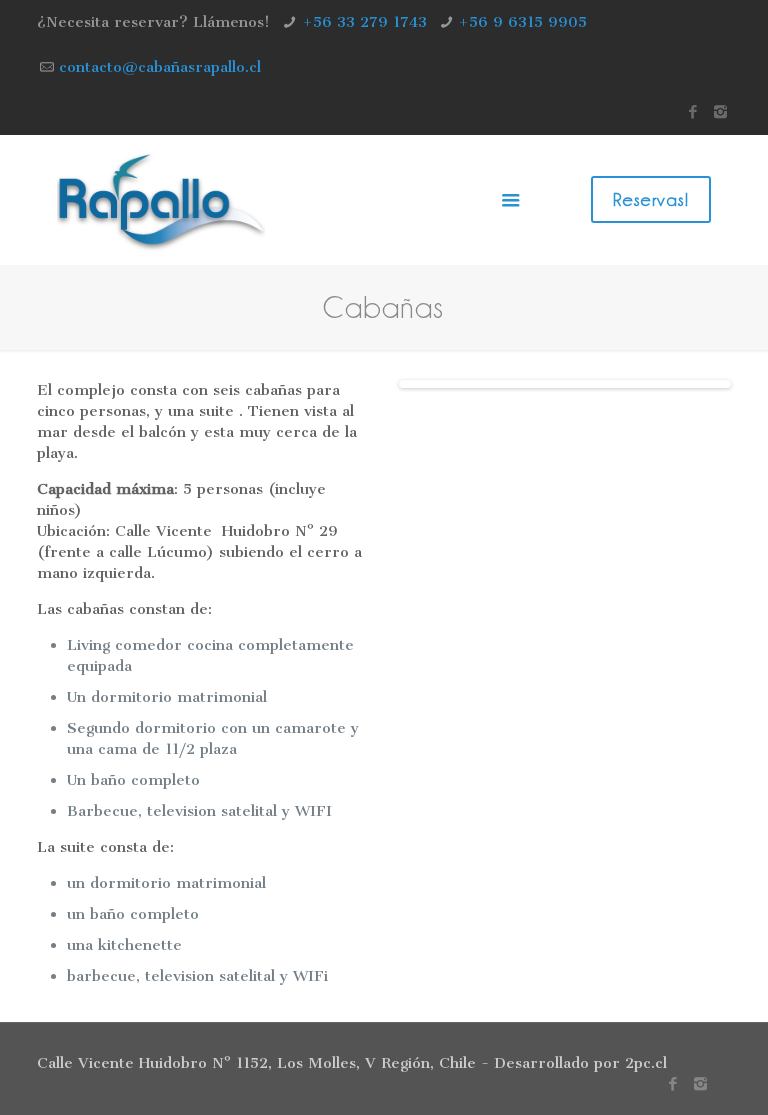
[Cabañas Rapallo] (161, 200)
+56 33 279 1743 (364, 22)
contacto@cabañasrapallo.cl (160, 67)
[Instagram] (720, 111)
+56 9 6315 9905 (522, 22)
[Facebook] (693, 111)
